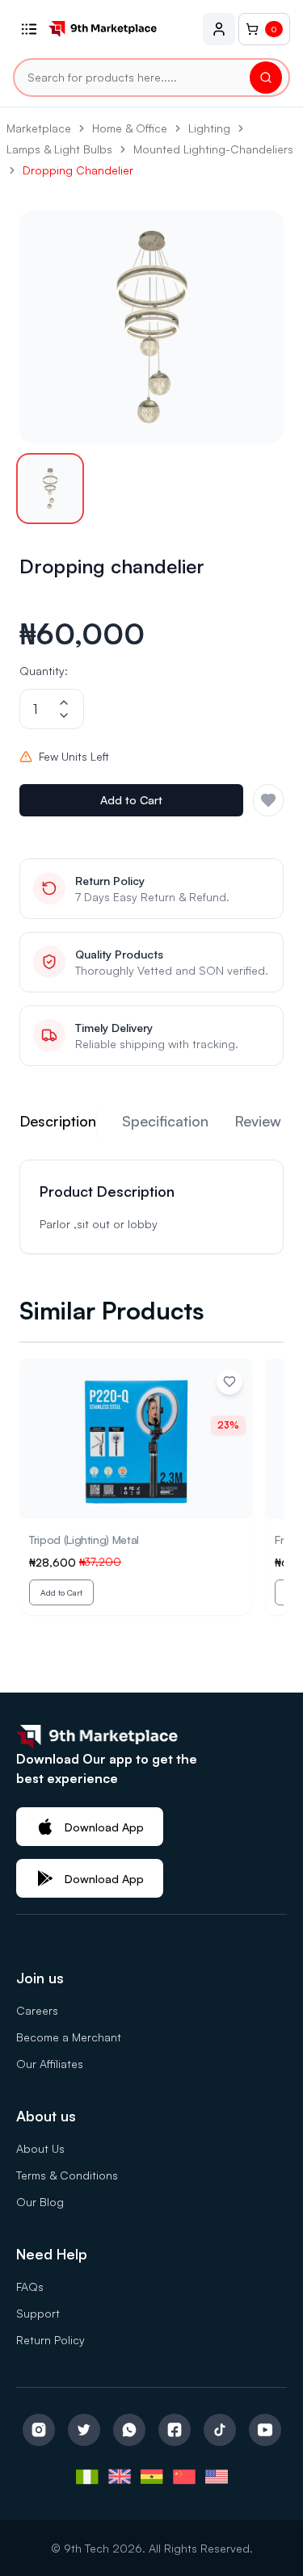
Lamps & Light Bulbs (59, 149)
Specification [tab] (165, 1121)
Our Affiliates (50, 2064)
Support (38, 2313)
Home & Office (130, 128)
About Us (40, 2148)
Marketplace (39, 128)
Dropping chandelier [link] (78, 170)
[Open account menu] (219, 29)
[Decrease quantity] (64, 715)
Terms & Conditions (67, 2175)
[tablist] (151, 1124)
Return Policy (50, 2340)
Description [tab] (58, 1121)
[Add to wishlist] (229, 1382)
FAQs (30, 2287)
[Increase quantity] (64, 703)
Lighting (209, 128)
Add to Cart (131, 800)
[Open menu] (29, 29)
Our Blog (40, 2202)
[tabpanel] (151, 1207)
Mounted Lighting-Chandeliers (213, 149)
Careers (37, 2010)
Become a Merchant (69, 2037)
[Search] (266, 78)
